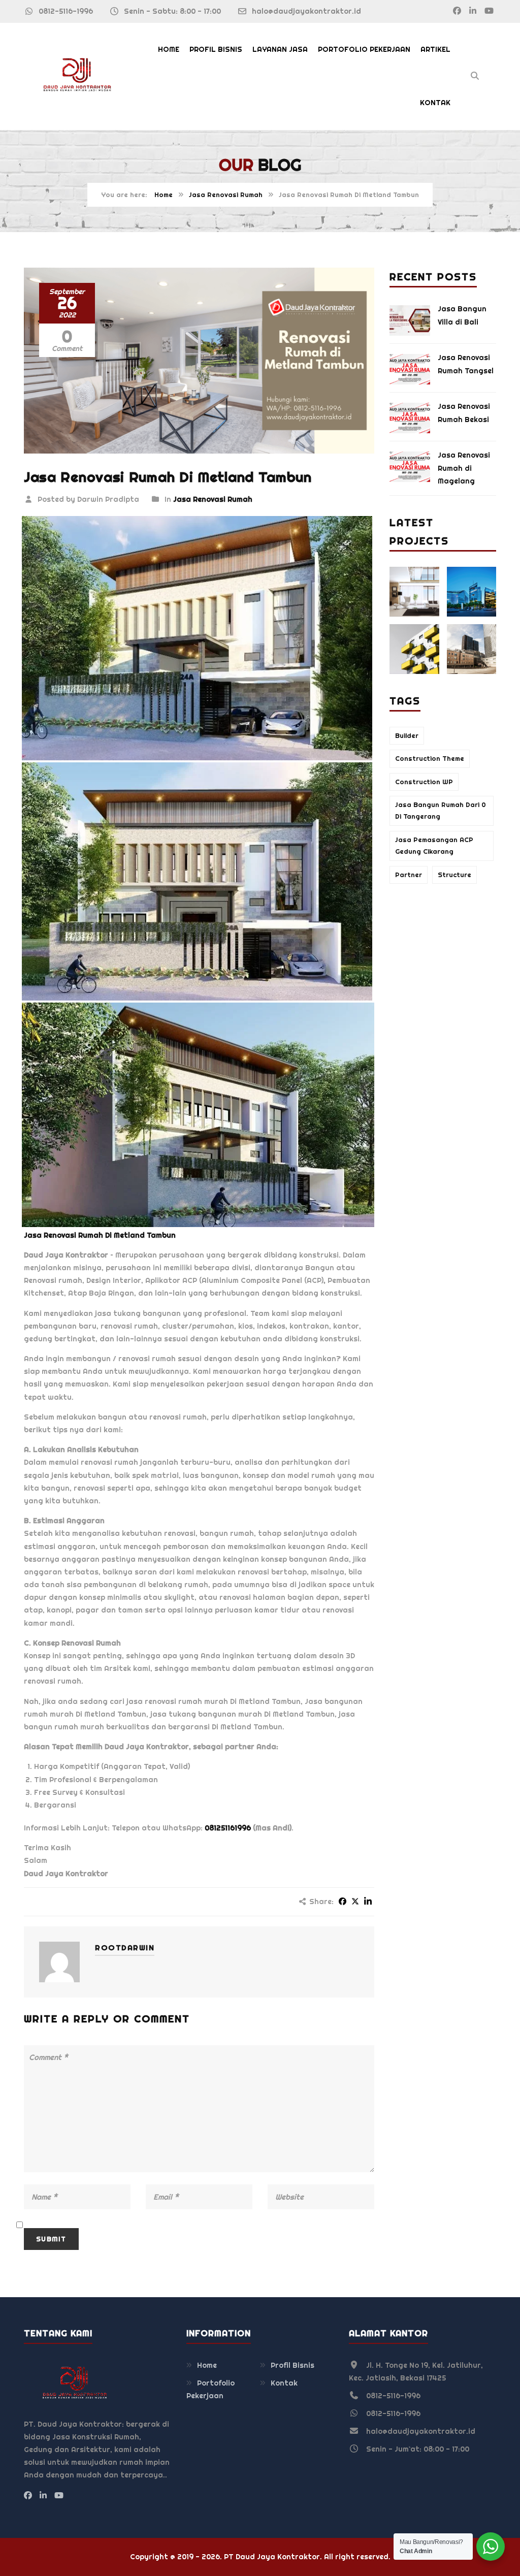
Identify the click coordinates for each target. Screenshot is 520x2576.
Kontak (435, 103)
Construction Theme (430, 759)
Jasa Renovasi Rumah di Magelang (464, 468)
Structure (454, 875)
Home (169, 49)
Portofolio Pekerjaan (364, 49)
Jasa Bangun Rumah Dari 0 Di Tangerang (441, 811)
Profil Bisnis (216, 49)
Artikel (435, 49)
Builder (407, 736)
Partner (409, 875)
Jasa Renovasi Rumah (226, 195)
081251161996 (228, 1828)
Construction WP (424, 782)
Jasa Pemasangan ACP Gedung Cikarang (434, 846)
